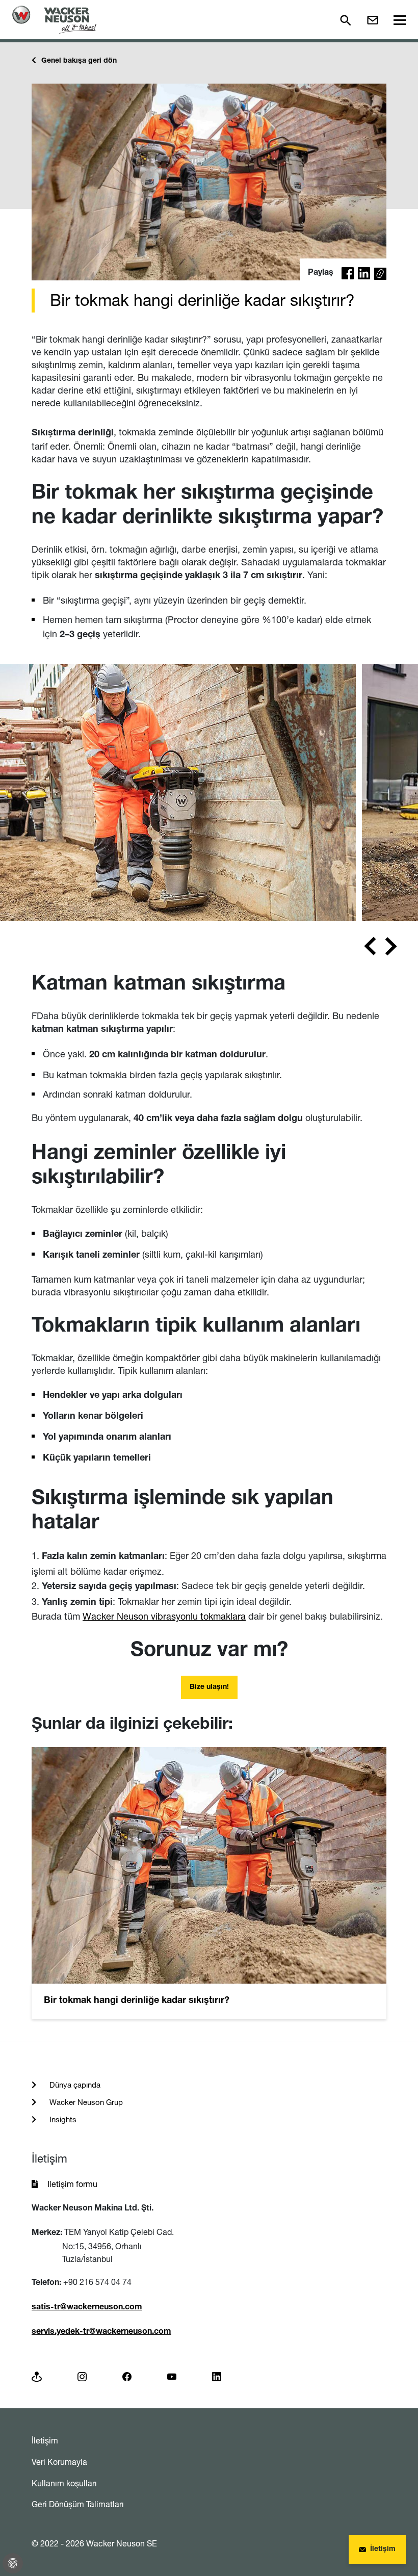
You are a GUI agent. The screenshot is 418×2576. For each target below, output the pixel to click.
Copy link (380, 275)
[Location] (37, 2376)
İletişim (45, 2440)
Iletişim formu (72, 2184)
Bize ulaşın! (209, 1687)
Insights (62, 2119)
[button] (348, 273)
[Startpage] (54, 20)
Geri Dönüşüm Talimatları (78, 2504)
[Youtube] (172, 2376)
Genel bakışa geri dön (79, 61)
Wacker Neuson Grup (85, 2102)
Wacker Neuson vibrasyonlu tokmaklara (164, 1616)
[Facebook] (127, 2376)
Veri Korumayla (59, 2462)
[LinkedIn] (217, 2376)
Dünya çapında (74, 2085)
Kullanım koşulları (64, 2483)
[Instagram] (82, 2376)
